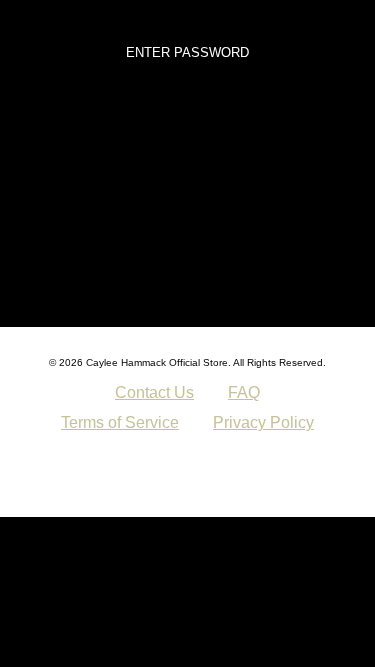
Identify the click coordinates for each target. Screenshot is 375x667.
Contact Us (154, 392)
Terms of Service (120, 422)
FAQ (244, 392)
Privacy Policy (263, 422)
